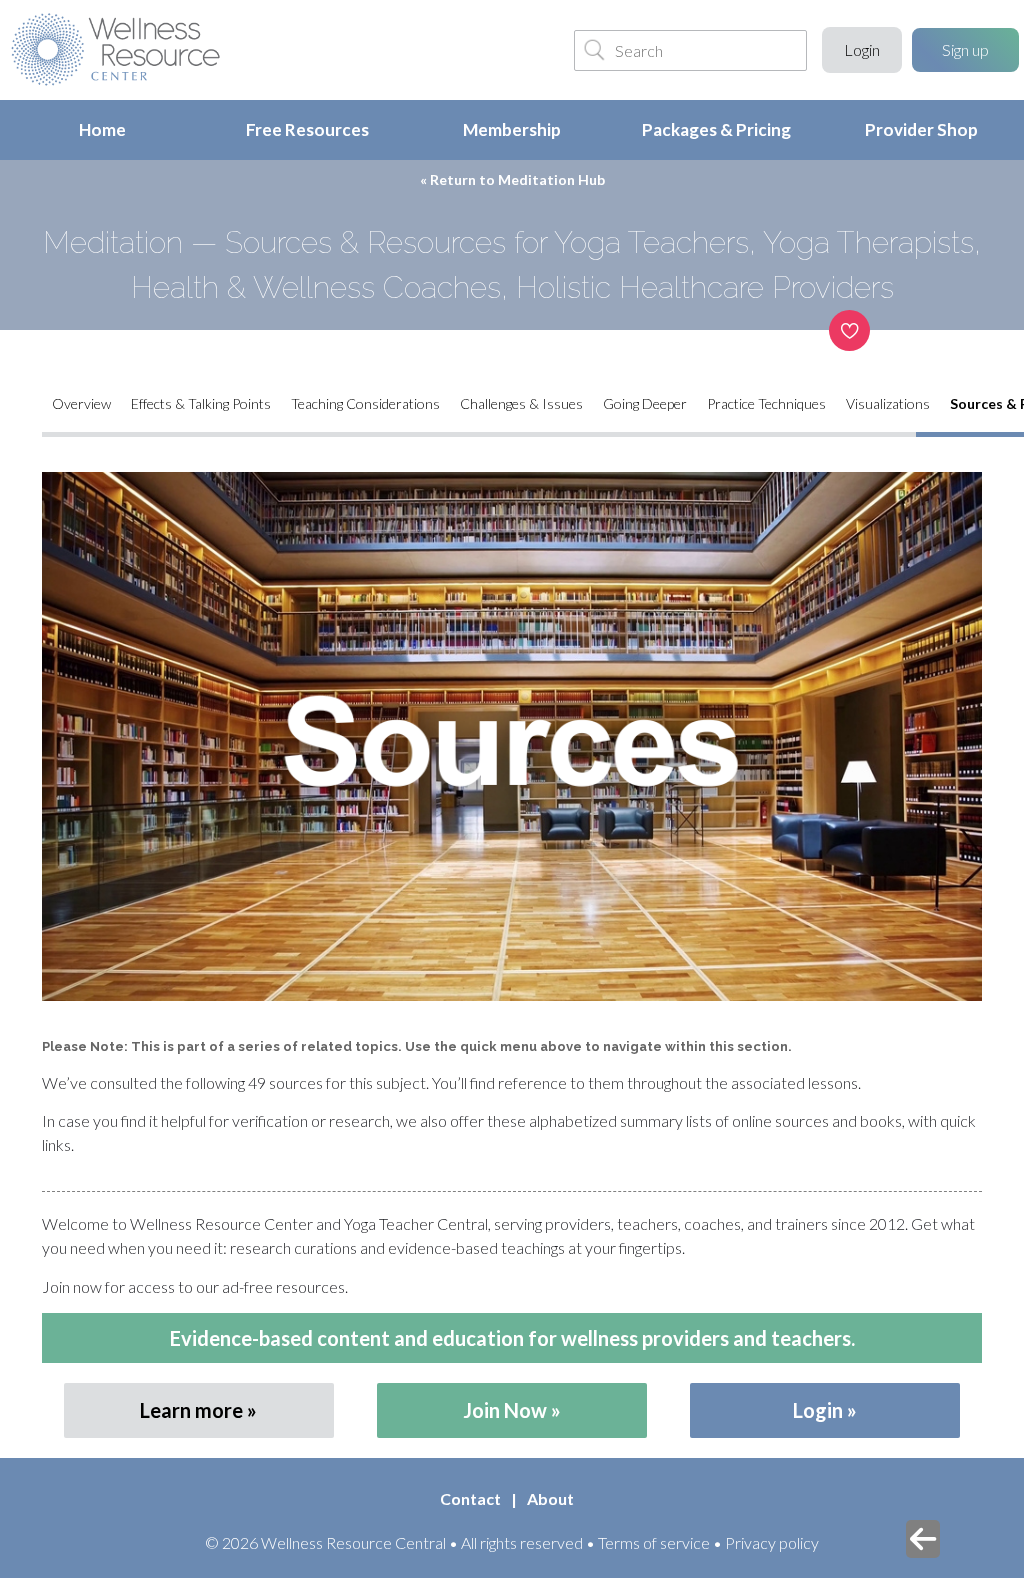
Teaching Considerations (365, 403)
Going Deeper (645, 403)
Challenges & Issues (521, 403)
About (550, 1498)
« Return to (512, 179)
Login (862, 49)
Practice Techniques (766, 403)
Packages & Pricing (716, 129)
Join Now (505, 1410)
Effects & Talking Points (201, 403)
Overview (81, 403)
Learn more (191, 1410)
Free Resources (307, 129)
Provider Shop (921, 129)
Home (102, 129)
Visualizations (888, 403)
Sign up (965, 49)
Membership (512, 129)
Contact (470, 1498)
